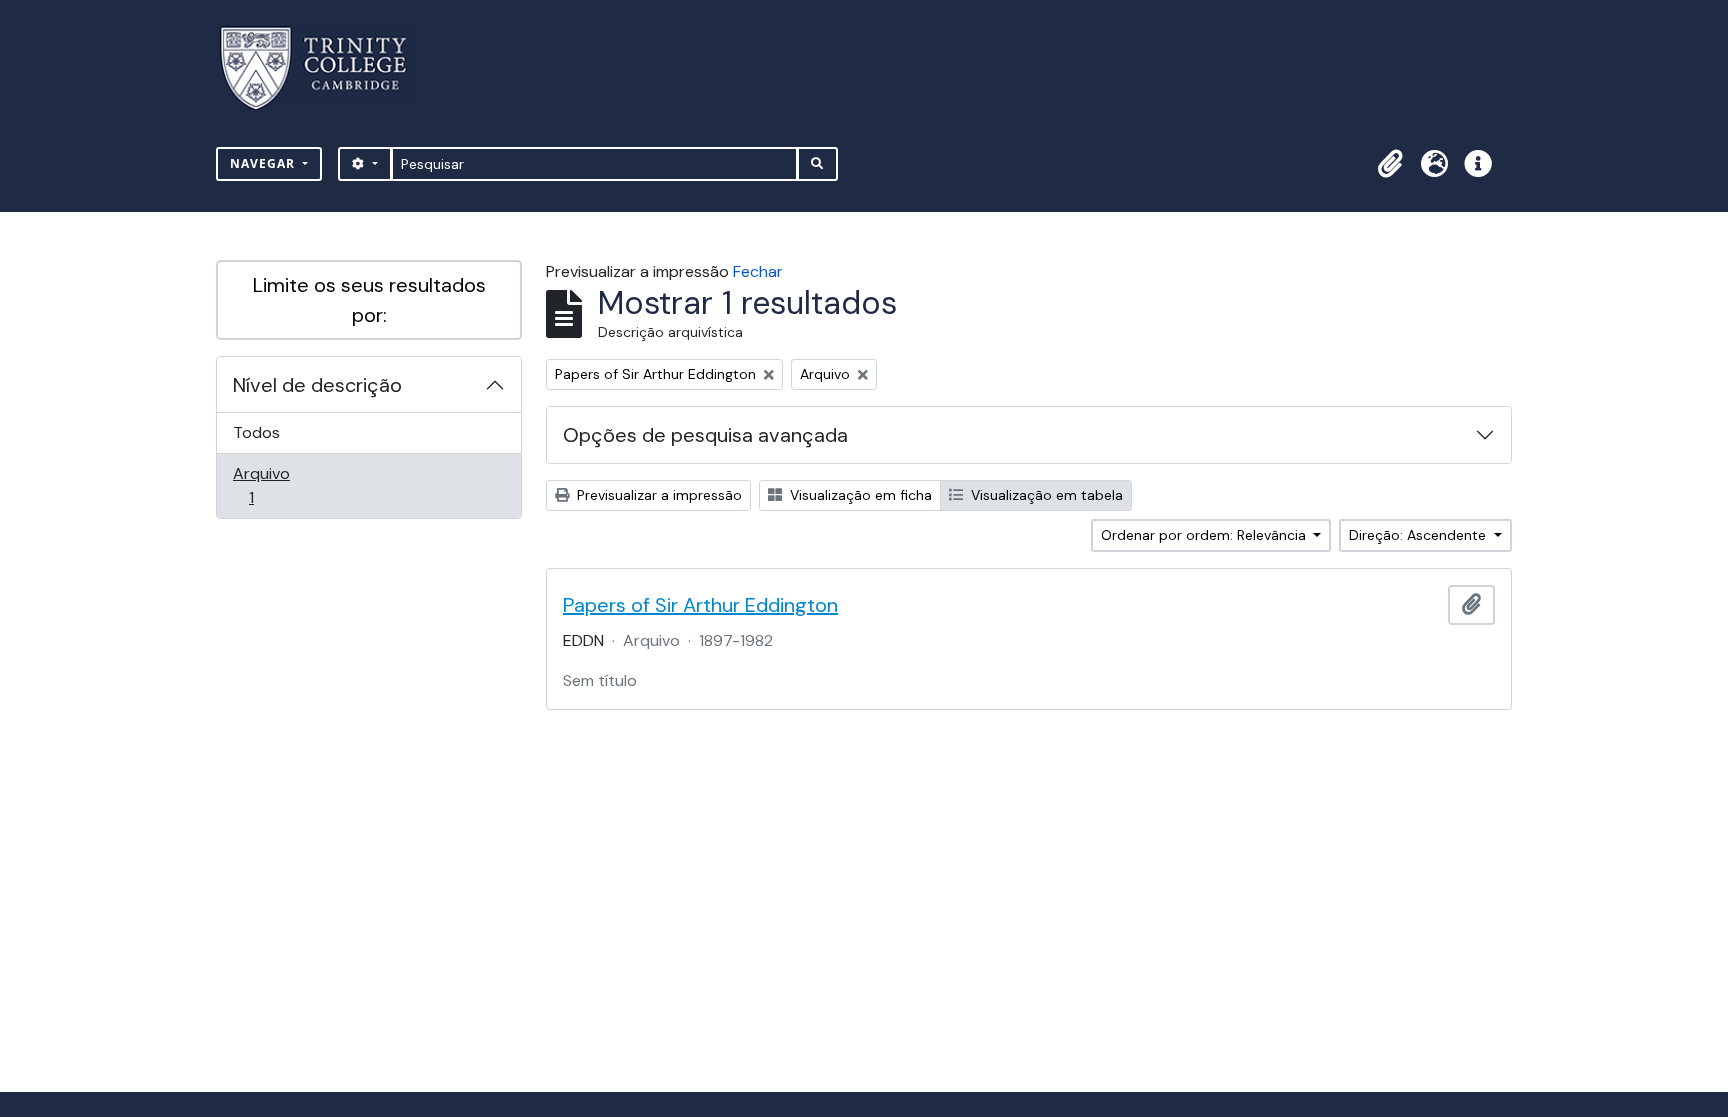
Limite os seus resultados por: (369, 300)
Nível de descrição (317, 385)
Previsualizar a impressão (657, 495)
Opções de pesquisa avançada (705, 435)
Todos (256, 432)
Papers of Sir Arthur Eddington (700, 605)
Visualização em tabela (1045, 495)
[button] (1390, 164)
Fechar (758, 271)
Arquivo (279, 485)
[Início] (325, 68)
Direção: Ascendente (1419, 535)
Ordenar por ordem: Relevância (1205, 535)
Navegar (264, 163)
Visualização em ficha (859, 495)
